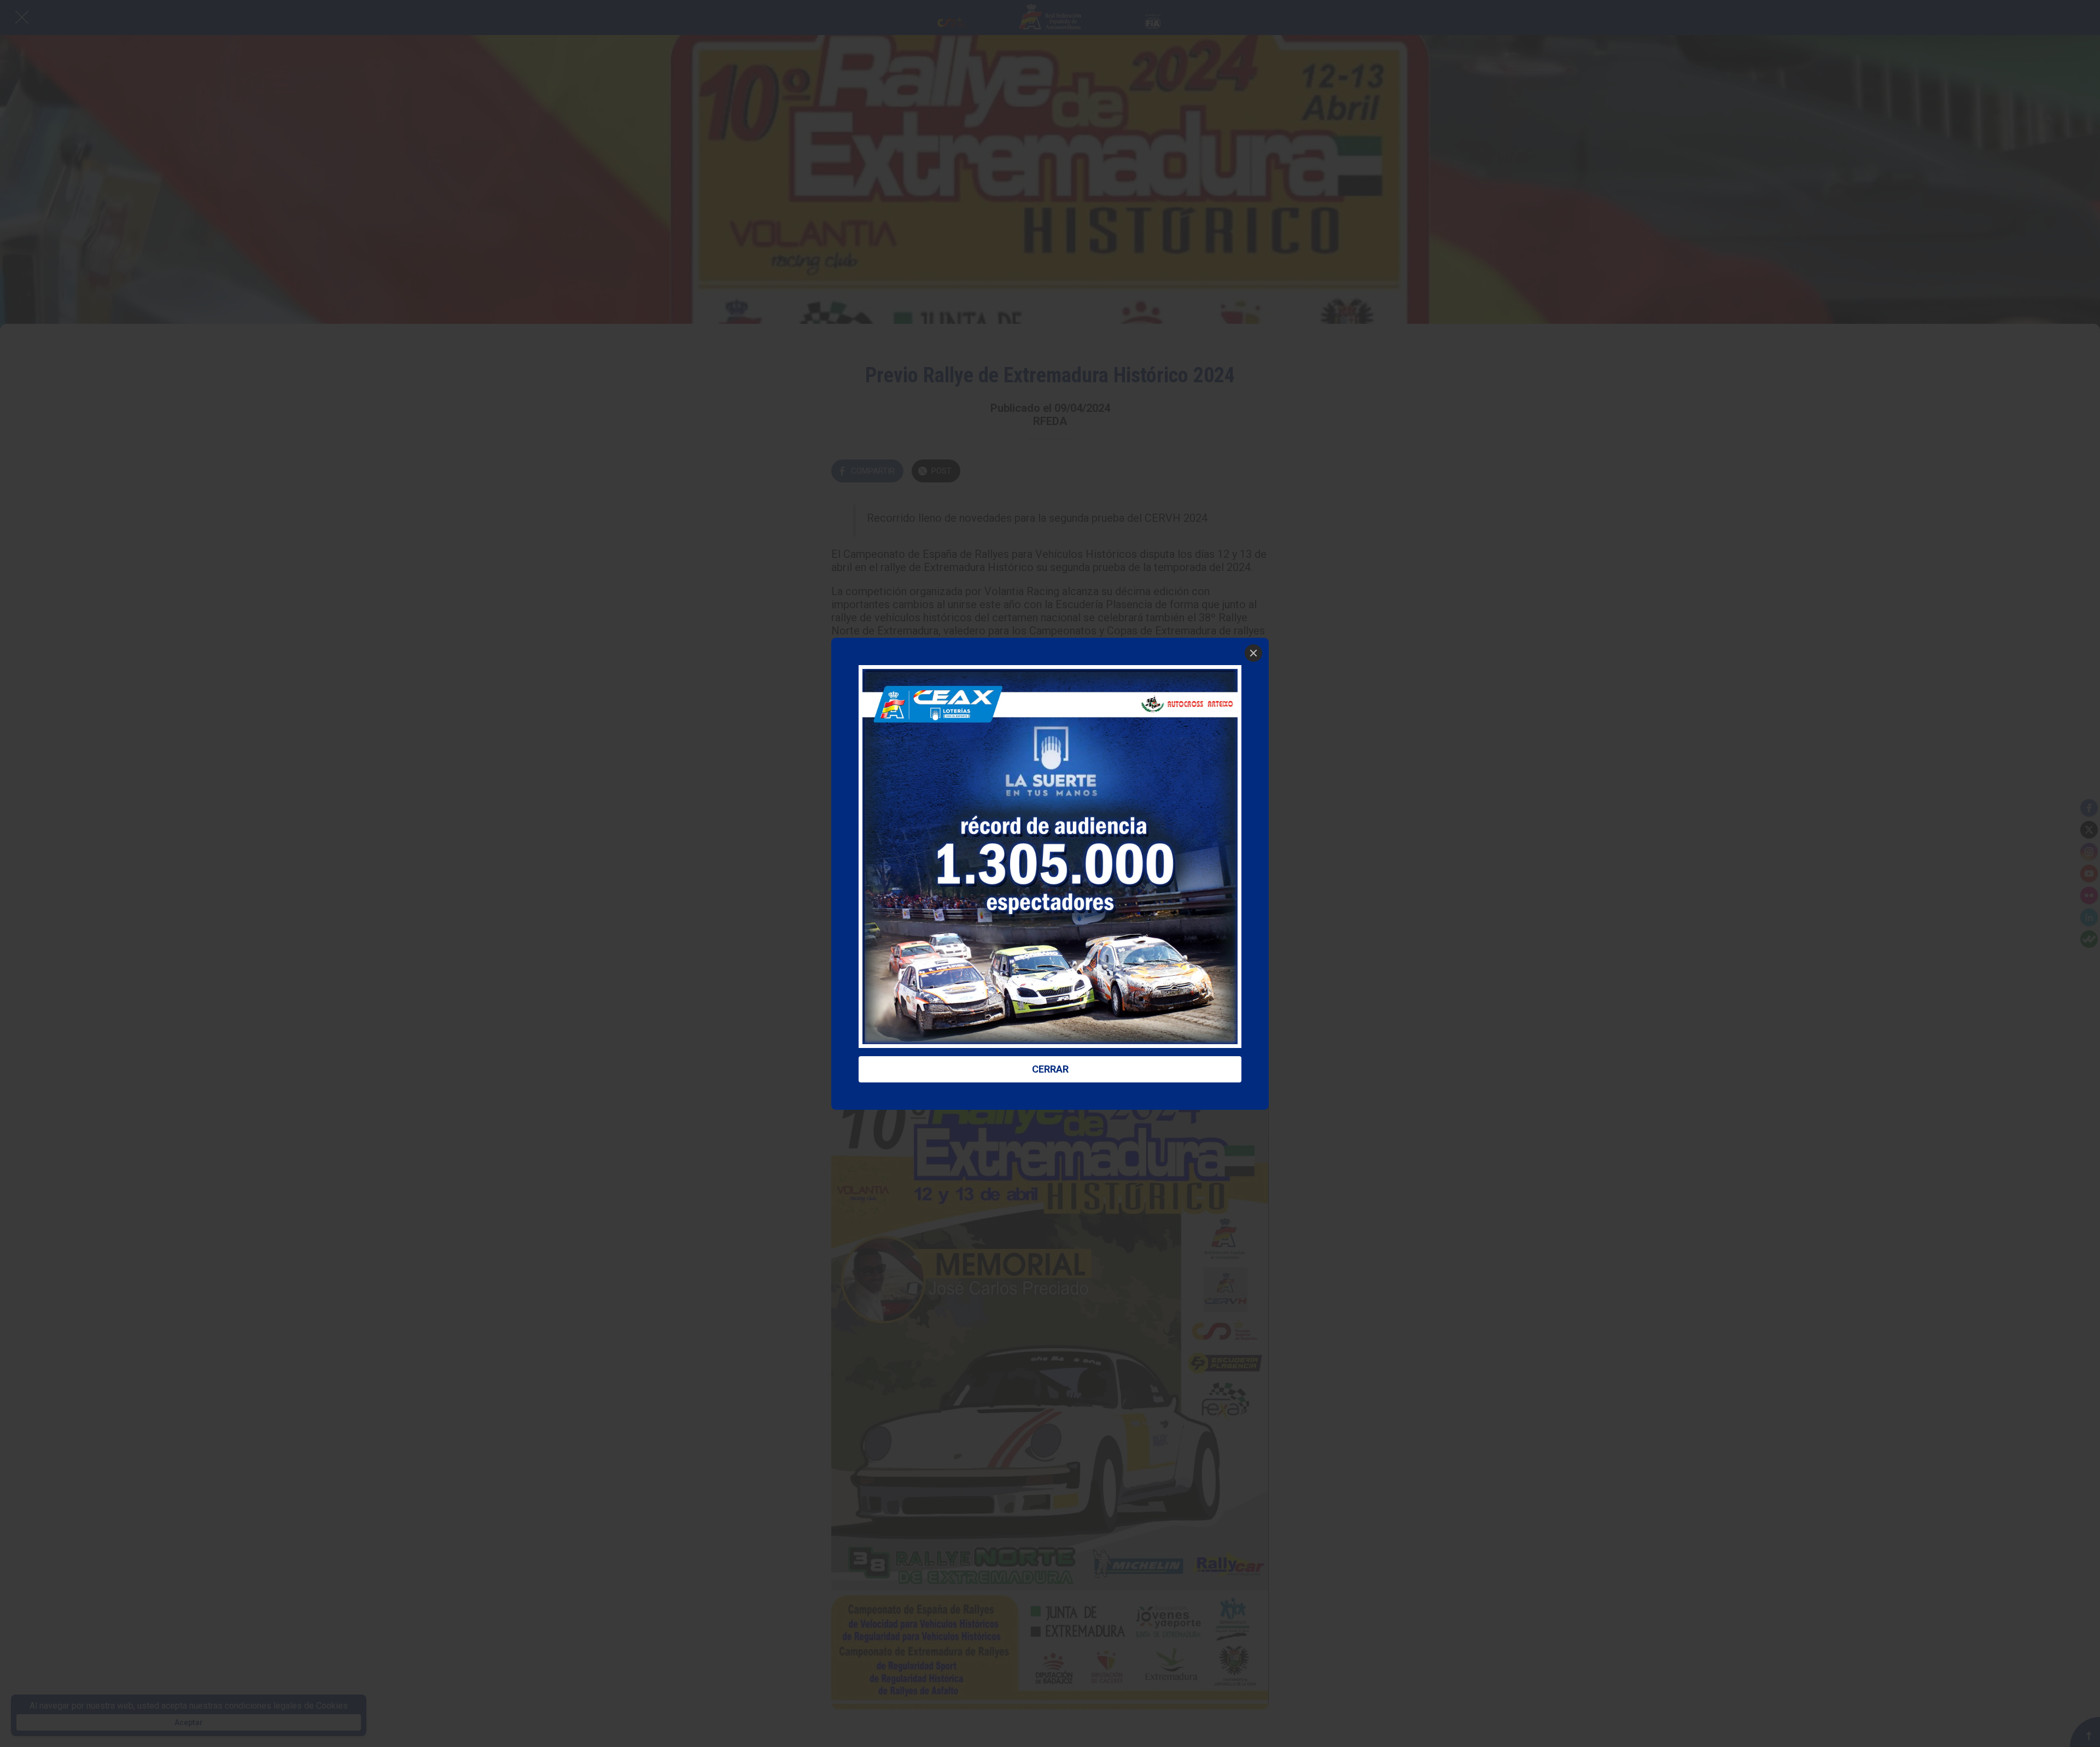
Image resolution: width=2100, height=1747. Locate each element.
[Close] (1253, 653)
